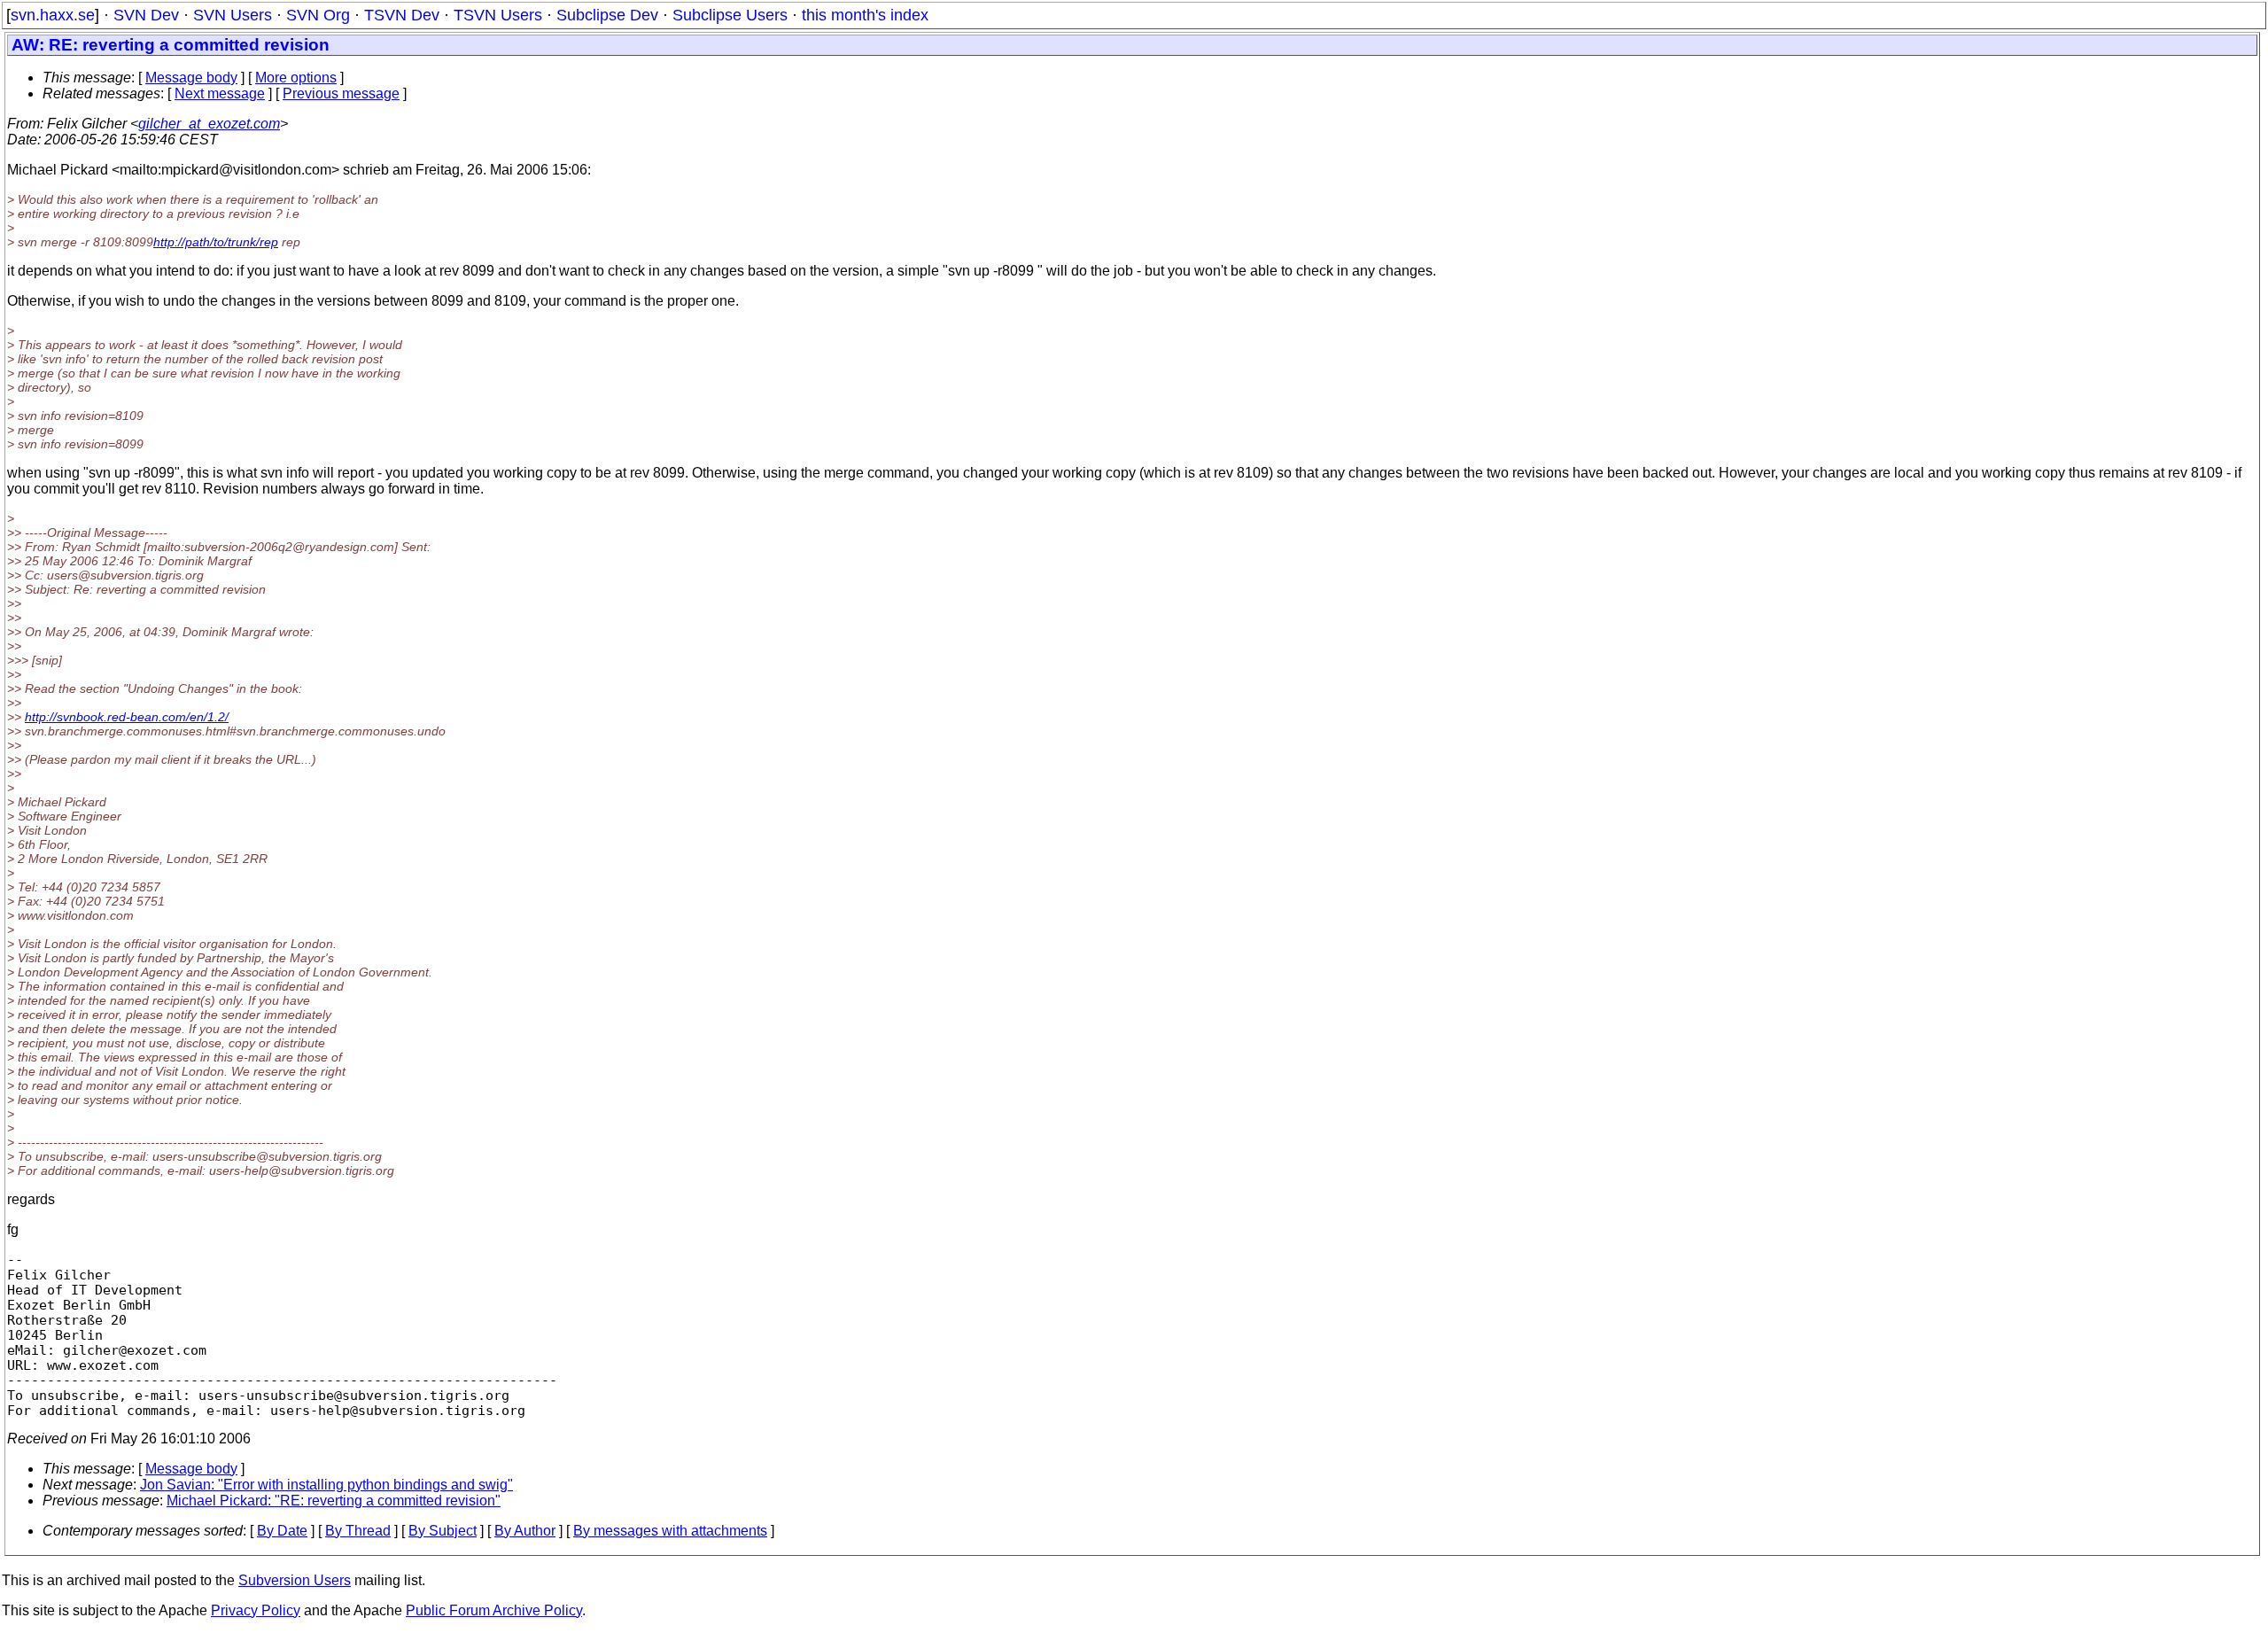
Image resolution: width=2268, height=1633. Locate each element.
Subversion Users (295, 1580)
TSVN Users (498, 15)
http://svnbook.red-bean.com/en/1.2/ (127, 717)
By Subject (443, 1531)
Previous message (341, 93)
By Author (525, 1531)
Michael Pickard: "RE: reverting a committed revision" (334, 1501)
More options (296, 78)
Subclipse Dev (607, 15)
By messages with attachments (670, 1531)
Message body (191, 78)
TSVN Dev (402, 15)
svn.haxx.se (53, 15)
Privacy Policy (256, 1610)
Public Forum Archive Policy (494, 1610)
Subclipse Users (730, 15)
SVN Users (233, 15)
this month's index (865, 15)
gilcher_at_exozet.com (209, 124)
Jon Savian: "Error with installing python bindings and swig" (326, 1485)
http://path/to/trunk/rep (216, 242)
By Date (282, 1531)
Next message (220, 93)
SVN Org (318, 15)
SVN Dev (146, 15)
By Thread (358, 1531)
